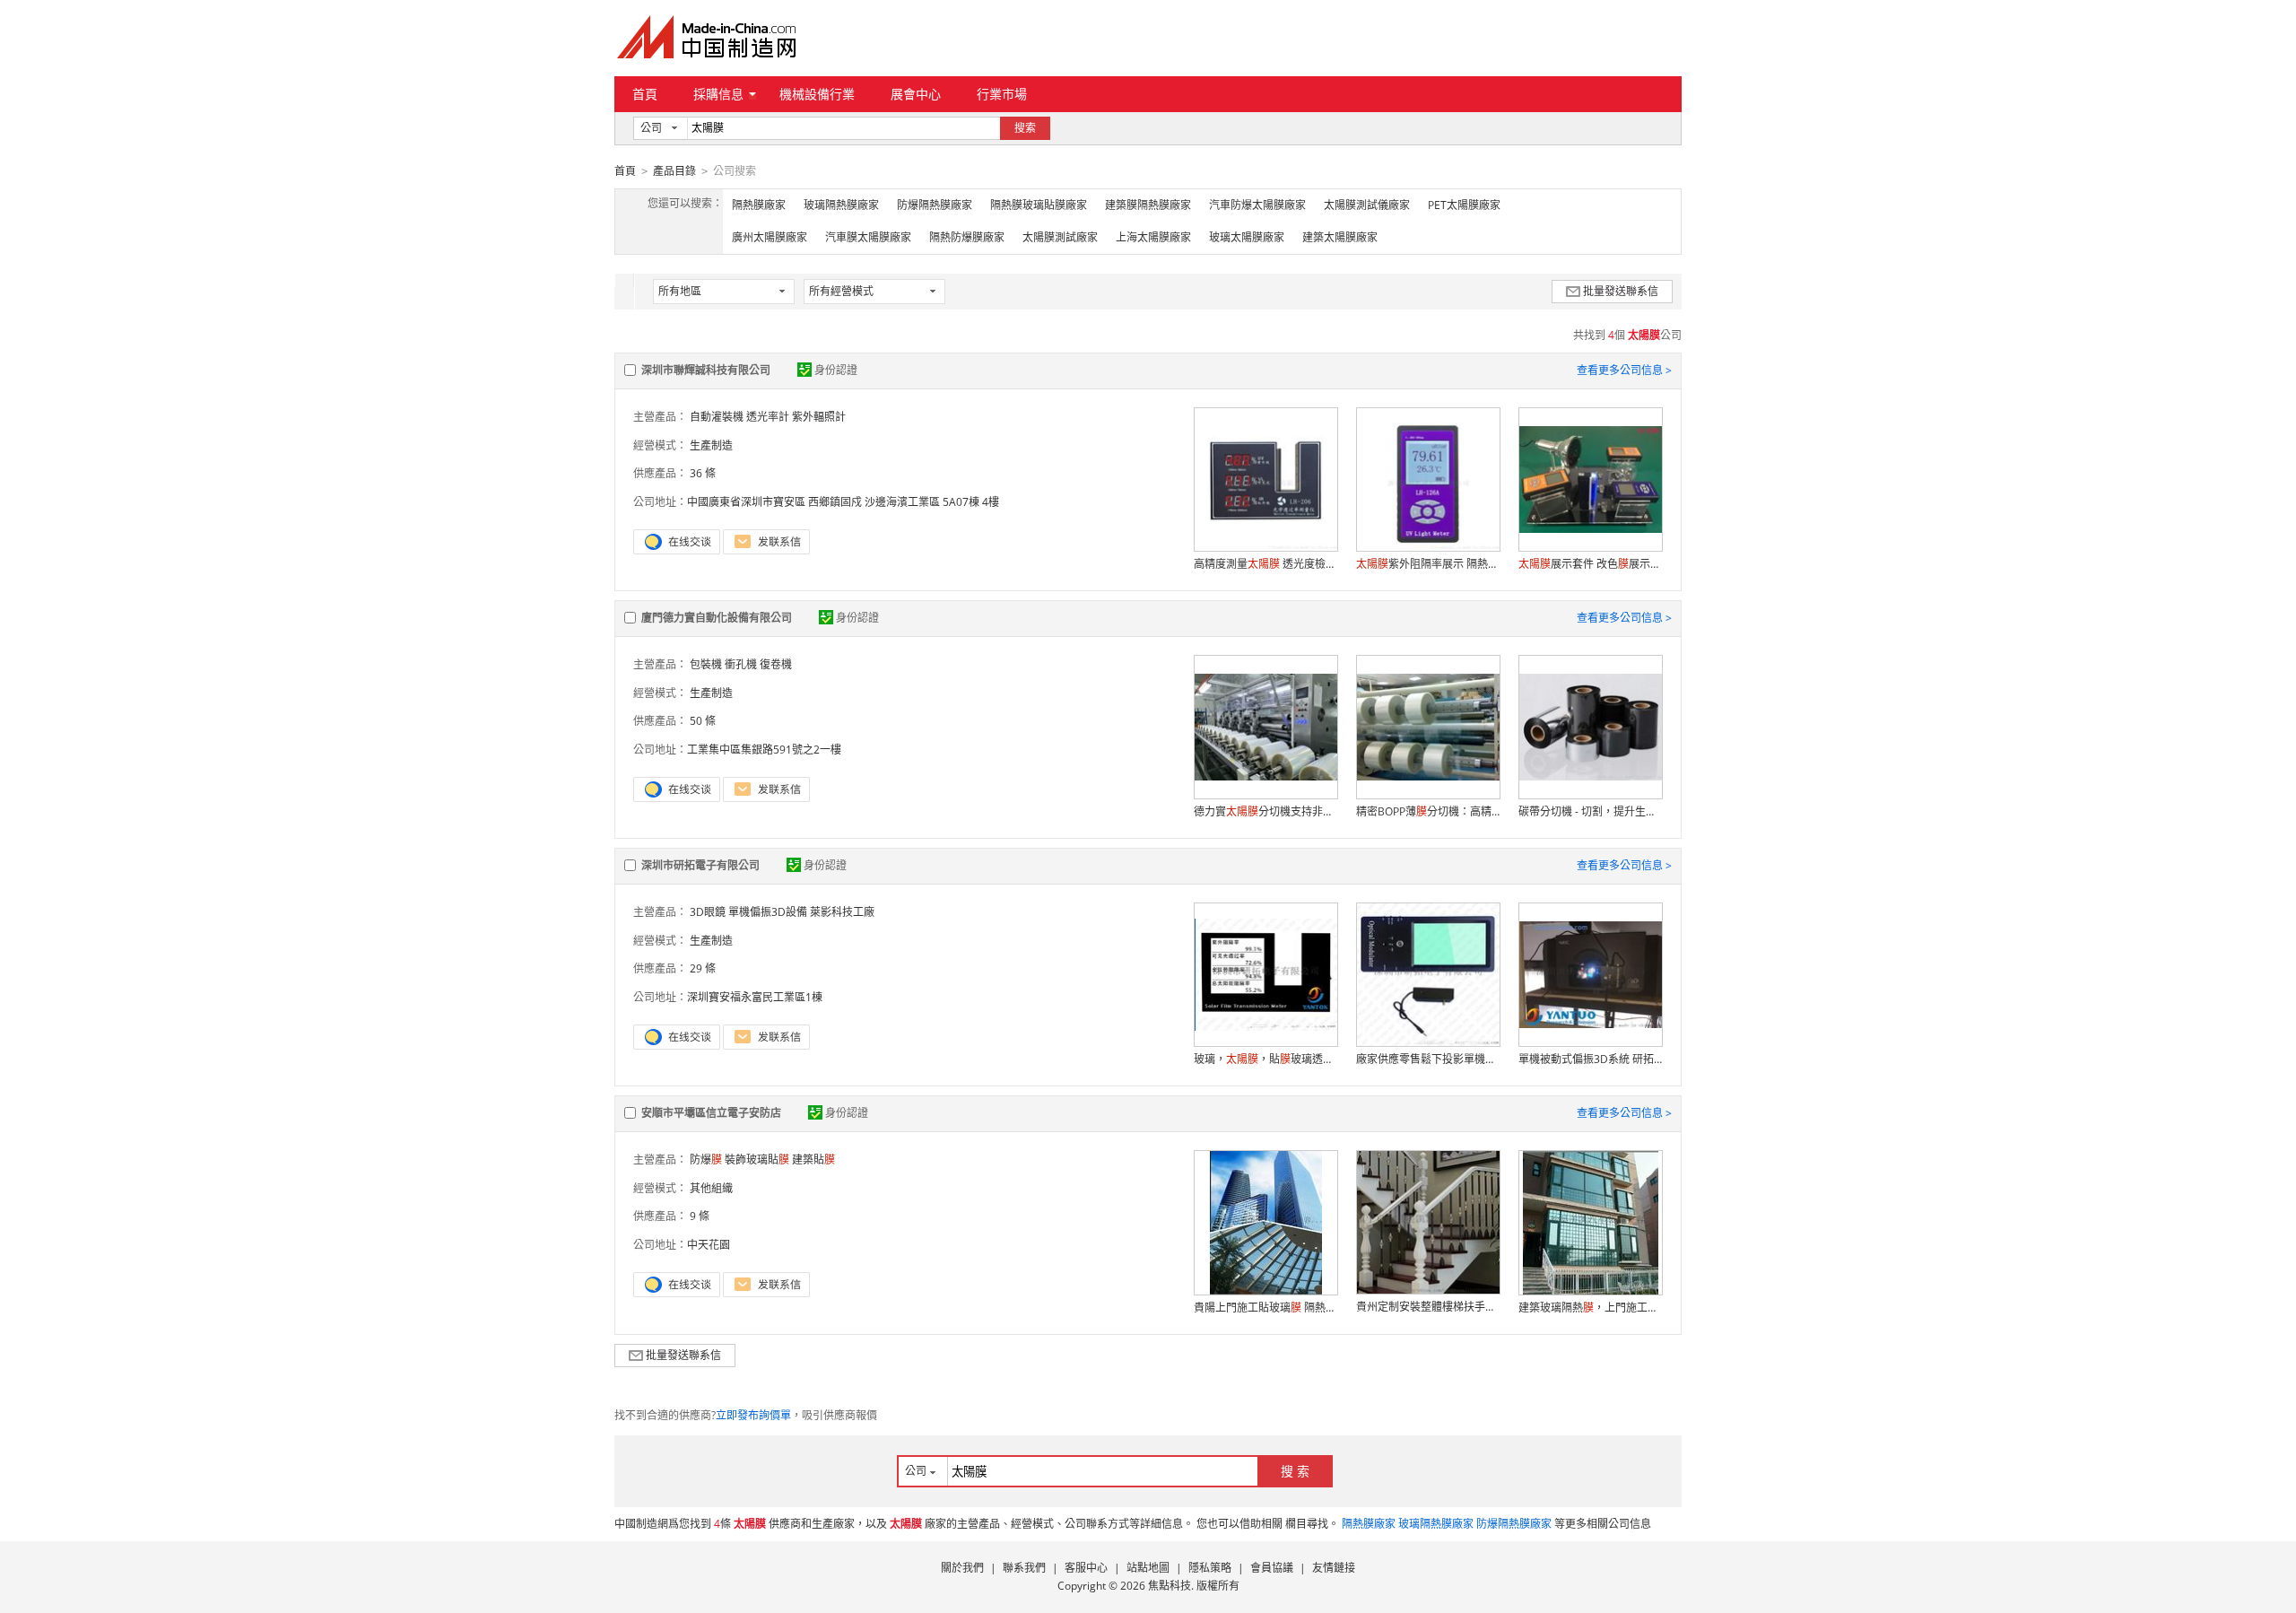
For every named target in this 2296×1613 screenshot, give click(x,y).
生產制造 (711, 445)
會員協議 (1272, 1568)
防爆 (706, 1160)
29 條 (703, 968)
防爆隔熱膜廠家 (935, 205)
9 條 (700, 1216)
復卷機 (776, 664)
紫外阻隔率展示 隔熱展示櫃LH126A (1428, 564)
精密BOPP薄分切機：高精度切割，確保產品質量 (1428, 811)
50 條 (703, 721)
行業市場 (1002, 94)
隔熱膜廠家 (759, 205)
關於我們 (962, 1568)
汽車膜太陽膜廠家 (868, 237)
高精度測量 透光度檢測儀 (1265, 564)
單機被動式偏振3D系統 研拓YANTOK (1590, 1059)
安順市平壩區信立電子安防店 (711, 1113)
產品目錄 (674, 171)
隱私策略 (1210, 1568)
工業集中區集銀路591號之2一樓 (764, 750)
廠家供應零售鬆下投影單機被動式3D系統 (1428, 1059)
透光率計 (768, 417)
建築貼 (813, 1160)
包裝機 (706, 664)
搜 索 (1295, 1471)
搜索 (1025, 128)
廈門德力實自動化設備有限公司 (717, 618)
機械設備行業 (817, 94)
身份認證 (836, 370)
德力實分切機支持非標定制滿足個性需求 (1265, 811)
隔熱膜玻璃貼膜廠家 (1039, 205)
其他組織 (711, 1188)
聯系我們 (1024, 1568)
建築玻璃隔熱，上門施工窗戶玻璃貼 (1590, 1308)
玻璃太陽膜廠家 (1247, 237)
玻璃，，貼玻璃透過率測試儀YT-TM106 (1265, 1059)
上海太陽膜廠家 (1153, 237)
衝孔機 (741, 664)
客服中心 (1086, 1568)
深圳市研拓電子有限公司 (700, 865)
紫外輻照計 (819, 417)
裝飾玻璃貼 (757, 1160)
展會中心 (916, 94)
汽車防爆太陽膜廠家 (1257, 205)
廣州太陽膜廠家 (770, 237)
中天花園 (709, 1245)
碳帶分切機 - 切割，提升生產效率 (1590, 811)
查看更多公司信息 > (1624, 370)
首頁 (645, 94)
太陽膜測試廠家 (1060, 237)
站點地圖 (1148, 1568)
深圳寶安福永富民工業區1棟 (755, 997)
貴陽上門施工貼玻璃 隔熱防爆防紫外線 (1265, 1308)
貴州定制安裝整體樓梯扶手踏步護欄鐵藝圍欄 (1428, 1307)
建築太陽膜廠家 (1340, 237)
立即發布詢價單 (753, 1415)
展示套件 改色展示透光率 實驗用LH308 (1590, 564)
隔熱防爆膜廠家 (967, 237)
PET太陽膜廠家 (1464, 205)
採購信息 (718, 94)
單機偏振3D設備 (768, 912)
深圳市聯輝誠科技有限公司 (706, 370)
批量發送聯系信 (1621, 291)
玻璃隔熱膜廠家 (841, 205)
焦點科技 (1170, 1586)
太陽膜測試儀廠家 (1367, 205)
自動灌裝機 (717, 417)
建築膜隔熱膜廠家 (1148, 205)
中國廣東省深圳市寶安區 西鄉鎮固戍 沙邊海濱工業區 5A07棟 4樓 (843, 502)
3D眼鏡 (708, 912)
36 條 (703, 473)
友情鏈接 (1334, 1568)
